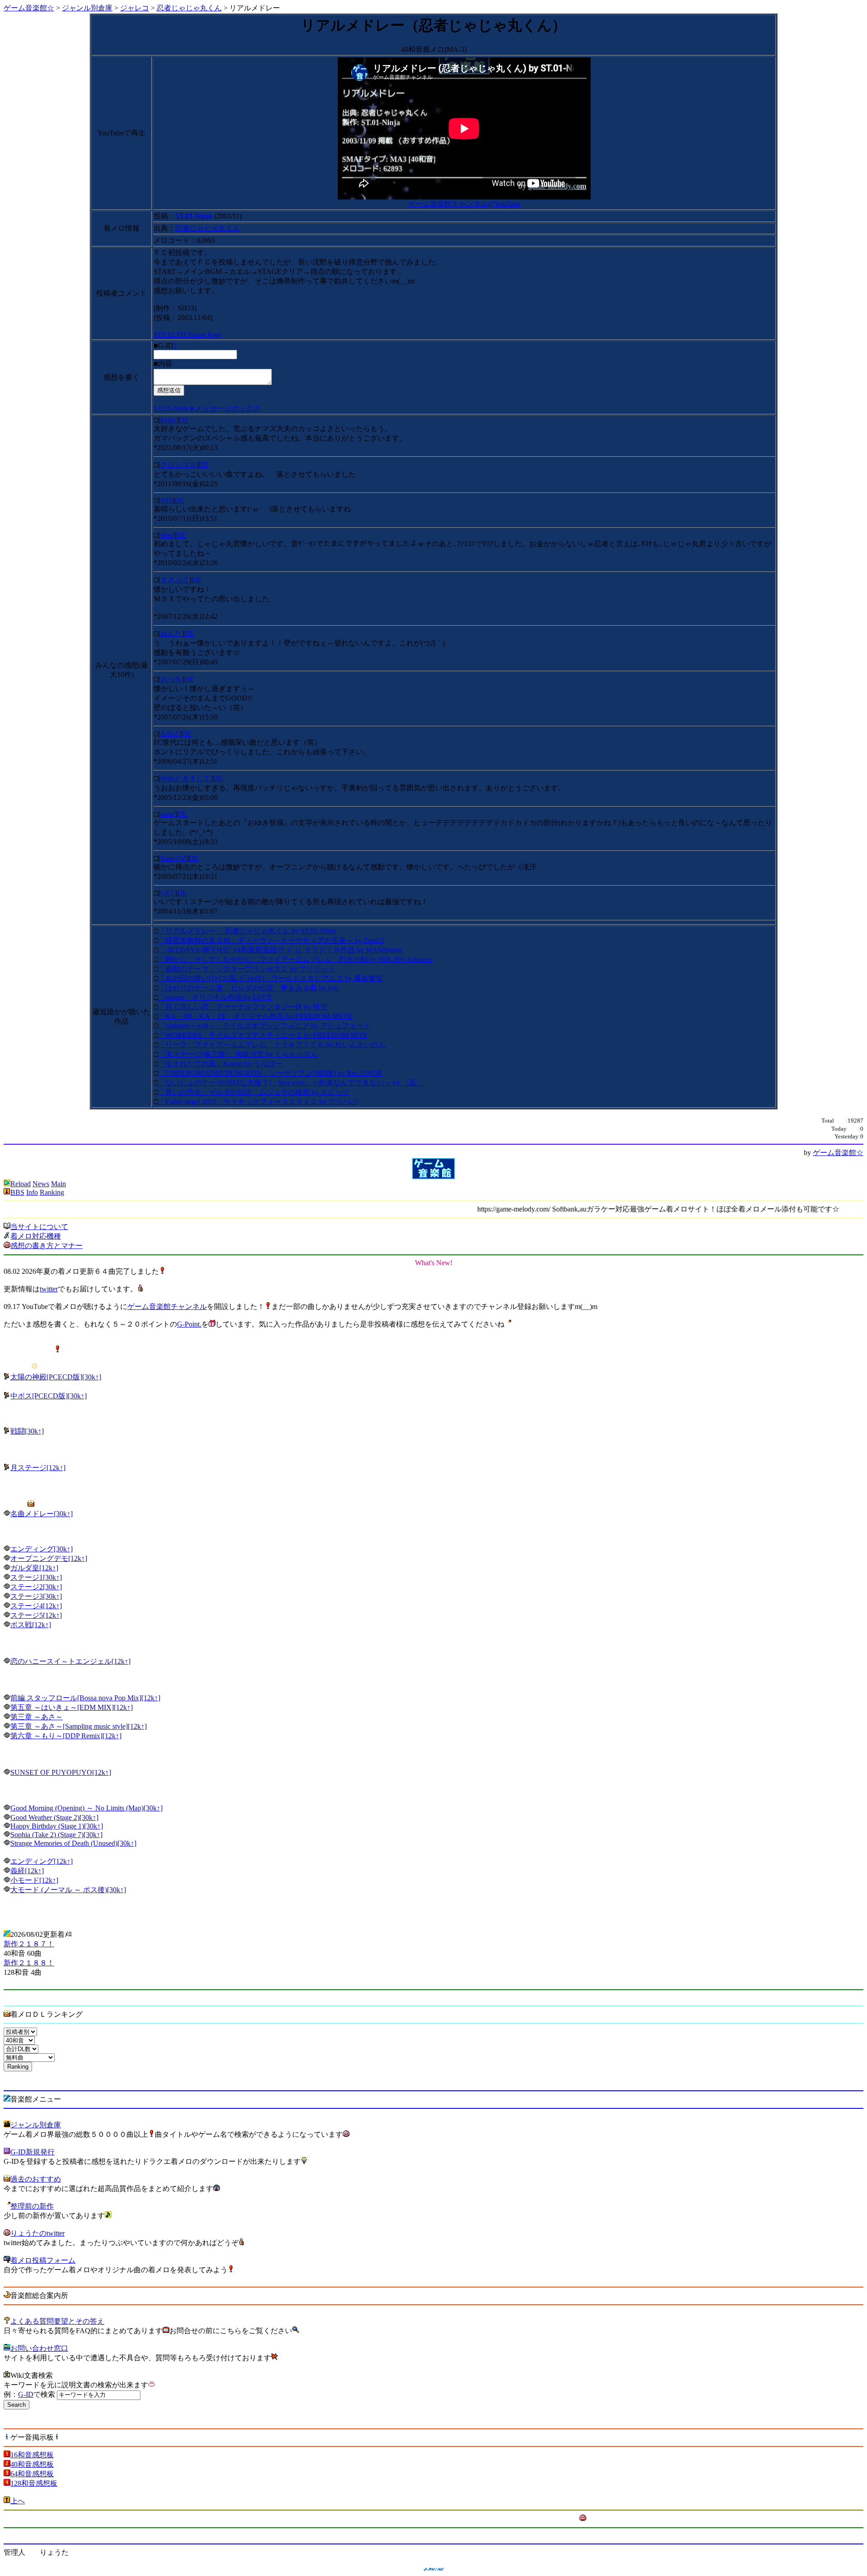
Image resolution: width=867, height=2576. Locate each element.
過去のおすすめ (36, 2179)
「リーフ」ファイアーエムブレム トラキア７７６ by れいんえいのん (272, 1045)
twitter (49, 1289)
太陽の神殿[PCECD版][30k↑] (56, 1377)
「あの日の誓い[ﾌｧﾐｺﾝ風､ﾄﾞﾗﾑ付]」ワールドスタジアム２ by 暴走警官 (270, 978)
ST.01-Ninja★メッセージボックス (207, 408)
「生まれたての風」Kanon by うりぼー (220, 1064)
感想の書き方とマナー (47, 1246)
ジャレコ (135, 8)
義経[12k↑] (27, 1871)
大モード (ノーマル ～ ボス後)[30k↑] (68, 1890)
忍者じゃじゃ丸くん (189, 8)
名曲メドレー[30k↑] (42, 1514)
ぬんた (171, 634)
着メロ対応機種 (36, 1236)
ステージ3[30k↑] (36, 1596)
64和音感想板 (32, 2474)
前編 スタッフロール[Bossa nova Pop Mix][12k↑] (85, 1698)
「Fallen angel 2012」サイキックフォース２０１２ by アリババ (258, 1102)
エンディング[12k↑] (42, 1861)
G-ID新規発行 (33, 2152)
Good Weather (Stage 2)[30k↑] (54, 1817)
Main (58, 1184)
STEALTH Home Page (187, 335)
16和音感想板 (32, 2455)
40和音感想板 (32, 2464)
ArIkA (170, 734)
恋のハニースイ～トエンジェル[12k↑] (70, 1661)
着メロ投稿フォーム (43, 2260)
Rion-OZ (173, 858)
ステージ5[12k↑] (36, 1615)
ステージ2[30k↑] (36, 1587)
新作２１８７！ (29, 1944)
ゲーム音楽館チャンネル (167, 1307)
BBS (17, 1192)
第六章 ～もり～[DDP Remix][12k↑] (66, 1736)
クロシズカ (178, 465)
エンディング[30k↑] (42, 1549)
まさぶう (175, 580)
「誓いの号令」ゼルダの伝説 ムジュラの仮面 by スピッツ (254, 1092)
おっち (171, 679)
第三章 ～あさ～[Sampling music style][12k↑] (79, 1726)
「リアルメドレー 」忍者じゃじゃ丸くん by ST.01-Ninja (247, 931)
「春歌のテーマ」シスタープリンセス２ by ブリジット (247, 969)
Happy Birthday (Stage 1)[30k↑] (57, 1826)
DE (184, 420)
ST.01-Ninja (194, 216)
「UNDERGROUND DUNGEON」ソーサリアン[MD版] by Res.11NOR (270, 1073)
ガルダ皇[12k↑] (34, 1568)
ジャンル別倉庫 (87, 8)
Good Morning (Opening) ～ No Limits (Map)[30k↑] (86, 1808)
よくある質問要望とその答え (57, 2321)
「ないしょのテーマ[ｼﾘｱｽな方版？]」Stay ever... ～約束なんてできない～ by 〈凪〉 (291, 1083)
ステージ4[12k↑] (36, 1606)
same (168, 814)
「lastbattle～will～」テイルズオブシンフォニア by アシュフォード (264, 1026)
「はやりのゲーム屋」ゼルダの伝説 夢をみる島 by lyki (248, 988)
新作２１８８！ (29, 1963)
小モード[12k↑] (34, 1880)
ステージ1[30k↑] (36, 1577)
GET (168, 893)
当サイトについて (39, 1227)
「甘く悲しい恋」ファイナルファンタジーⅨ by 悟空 (243, 1007)
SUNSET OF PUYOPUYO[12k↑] (61, 1772)
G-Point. (189, 1324)
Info (32, 1192)
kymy (168, 420)
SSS (166, 500)
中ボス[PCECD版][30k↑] (49, 1396)
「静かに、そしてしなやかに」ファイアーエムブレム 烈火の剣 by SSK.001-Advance (295, 959)
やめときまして (186, 778)
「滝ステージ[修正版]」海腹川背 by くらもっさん (238, 1054)
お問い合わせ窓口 (39, 2348)
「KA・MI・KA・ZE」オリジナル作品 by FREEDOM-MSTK (255, 1016)
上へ (18, 2501)
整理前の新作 (32, 2206)
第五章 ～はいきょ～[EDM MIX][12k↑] (72, 1707)
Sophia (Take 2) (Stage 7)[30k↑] (56, 1835)
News (41, 1184)
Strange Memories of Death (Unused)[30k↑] (73, 1843)
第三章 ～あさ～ (37, 1717)
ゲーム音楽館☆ (29, 8)
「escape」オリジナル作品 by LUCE (215, 997)
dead (167, 535)
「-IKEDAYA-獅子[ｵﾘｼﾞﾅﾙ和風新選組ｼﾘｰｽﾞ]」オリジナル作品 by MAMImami (280, 950)
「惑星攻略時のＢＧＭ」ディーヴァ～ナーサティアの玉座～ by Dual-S (271, 940)
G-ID (26, 2394)
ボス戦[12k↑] (31, 1625)
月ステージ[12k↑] (38, 1468)
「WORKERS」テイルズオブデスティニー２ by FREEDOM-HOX (263, 1035)
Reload (21, 1184)
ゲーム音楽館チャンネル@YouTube (464, 204)
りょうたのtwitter (37, 2233)
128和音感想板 (34, 2483)
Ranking (52, 1192)
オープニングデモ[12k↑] (49, 1558)
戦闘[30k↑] (27, 1431)
